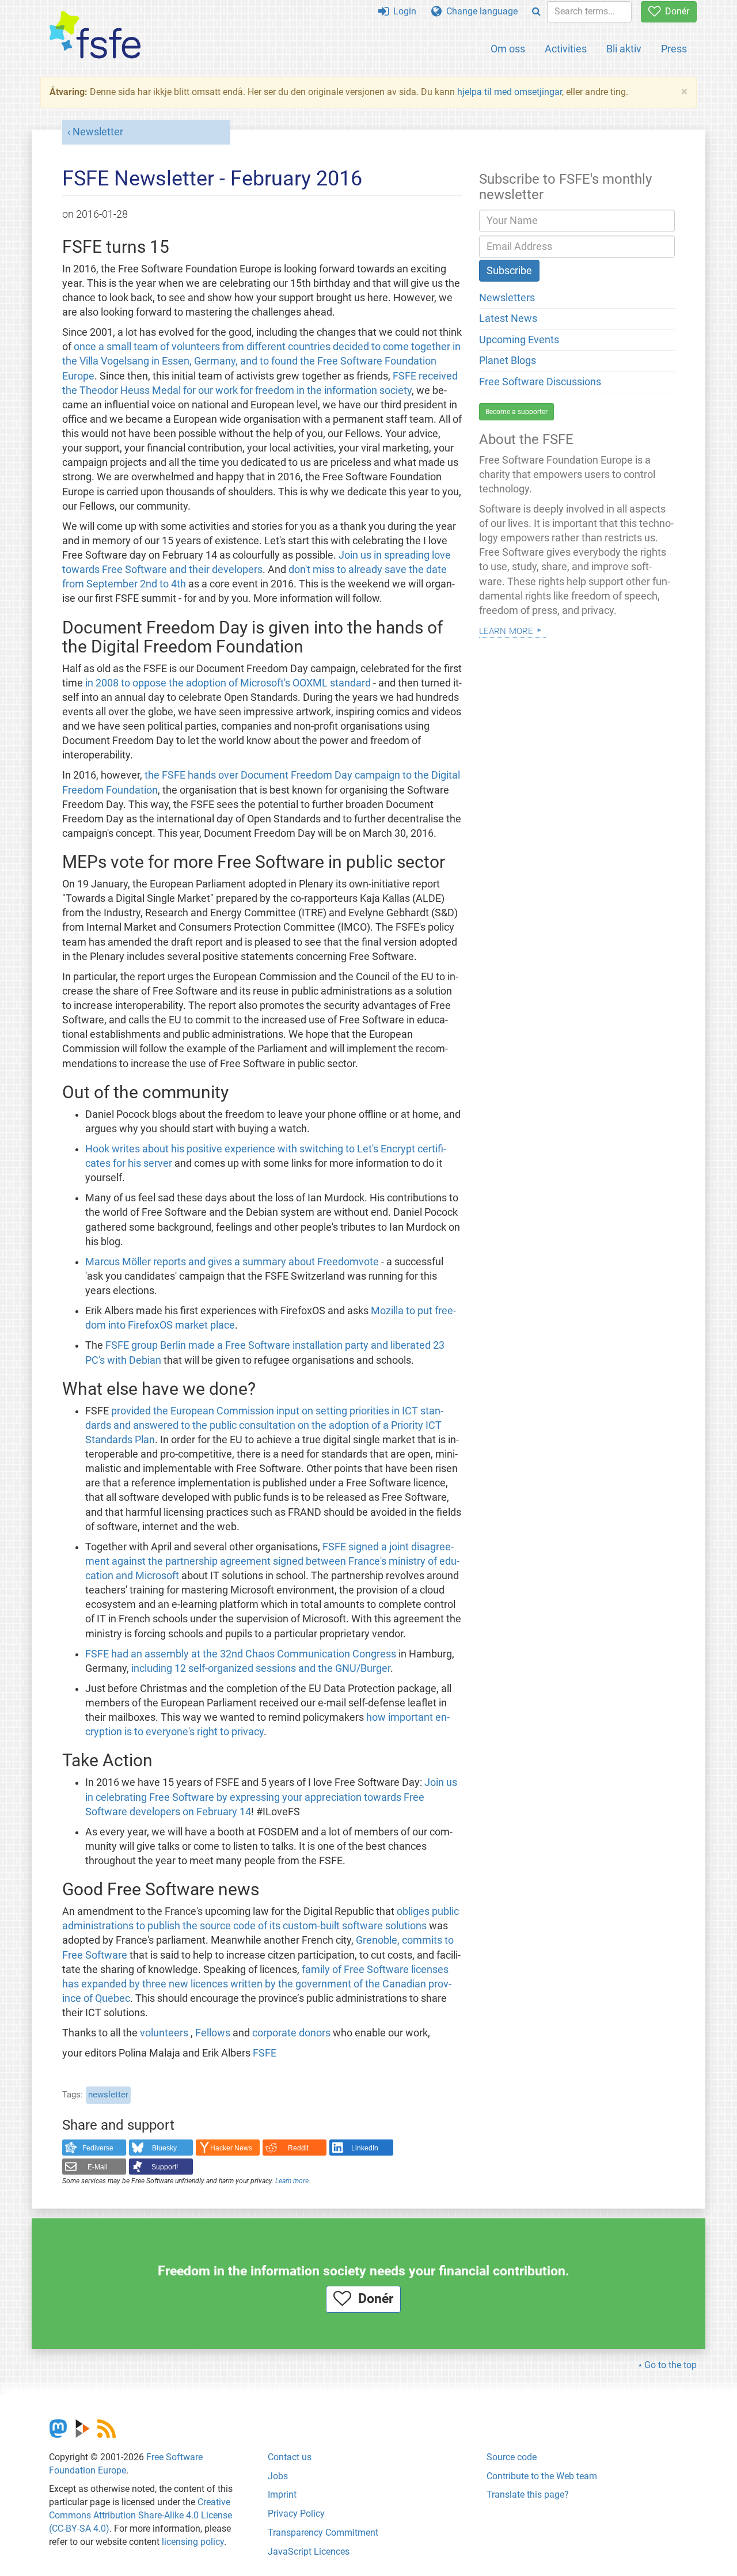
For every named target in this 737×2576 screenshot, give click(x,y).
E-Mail (98, 2167)
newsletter (108, 2095)
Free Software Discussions (540, 382)
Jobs (278, 2476)
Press (674, 49)
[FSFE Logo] (95, 35)
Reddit (298, 2148)
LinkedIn (365, 2148)
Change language (480, 11)
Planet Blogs (508, 361)
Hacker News (231, 2148)
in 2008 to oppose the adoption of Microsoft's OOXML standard (228, 683)
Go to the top (670, 2365)
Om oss (508, 49)
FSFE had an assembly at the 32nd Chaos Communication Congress (241, 1654)
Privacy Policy (296, 2514)
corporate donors (291, 2033)
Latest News (508, 318)
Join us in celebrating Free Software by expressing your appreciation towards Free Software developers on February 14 (271, 1797)
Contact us (290, 2457)
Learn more (292, 2181)
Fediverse (98, 2148)
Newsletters (507, 298)
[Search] (536, 12)
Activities (566, 49)
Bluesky (164, 2148)
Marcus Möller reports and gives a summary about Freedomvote (232, 1262)
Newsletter (98, 132)
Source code (512, 2457)
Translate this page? (528, 2495)
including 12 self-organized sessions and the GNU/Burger (261, 1668)
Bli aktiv (624, 49)
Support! (165, 2167)
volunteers (164, 2033)
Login (402, 11)
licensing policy (193, 2542)
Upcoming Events (519, 340)
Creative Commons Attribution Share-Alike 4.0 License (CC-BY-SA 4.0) (140, 2515)
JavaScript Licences (309, 2552)
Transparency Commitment (323, 2533)
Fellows (213, 2033)
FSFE (265, 2053)
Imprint (282, 2495)
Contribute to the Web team (542, 2476)
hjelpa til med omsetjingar (510, 92)
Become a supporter (516, 412)
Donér (675, 11)
